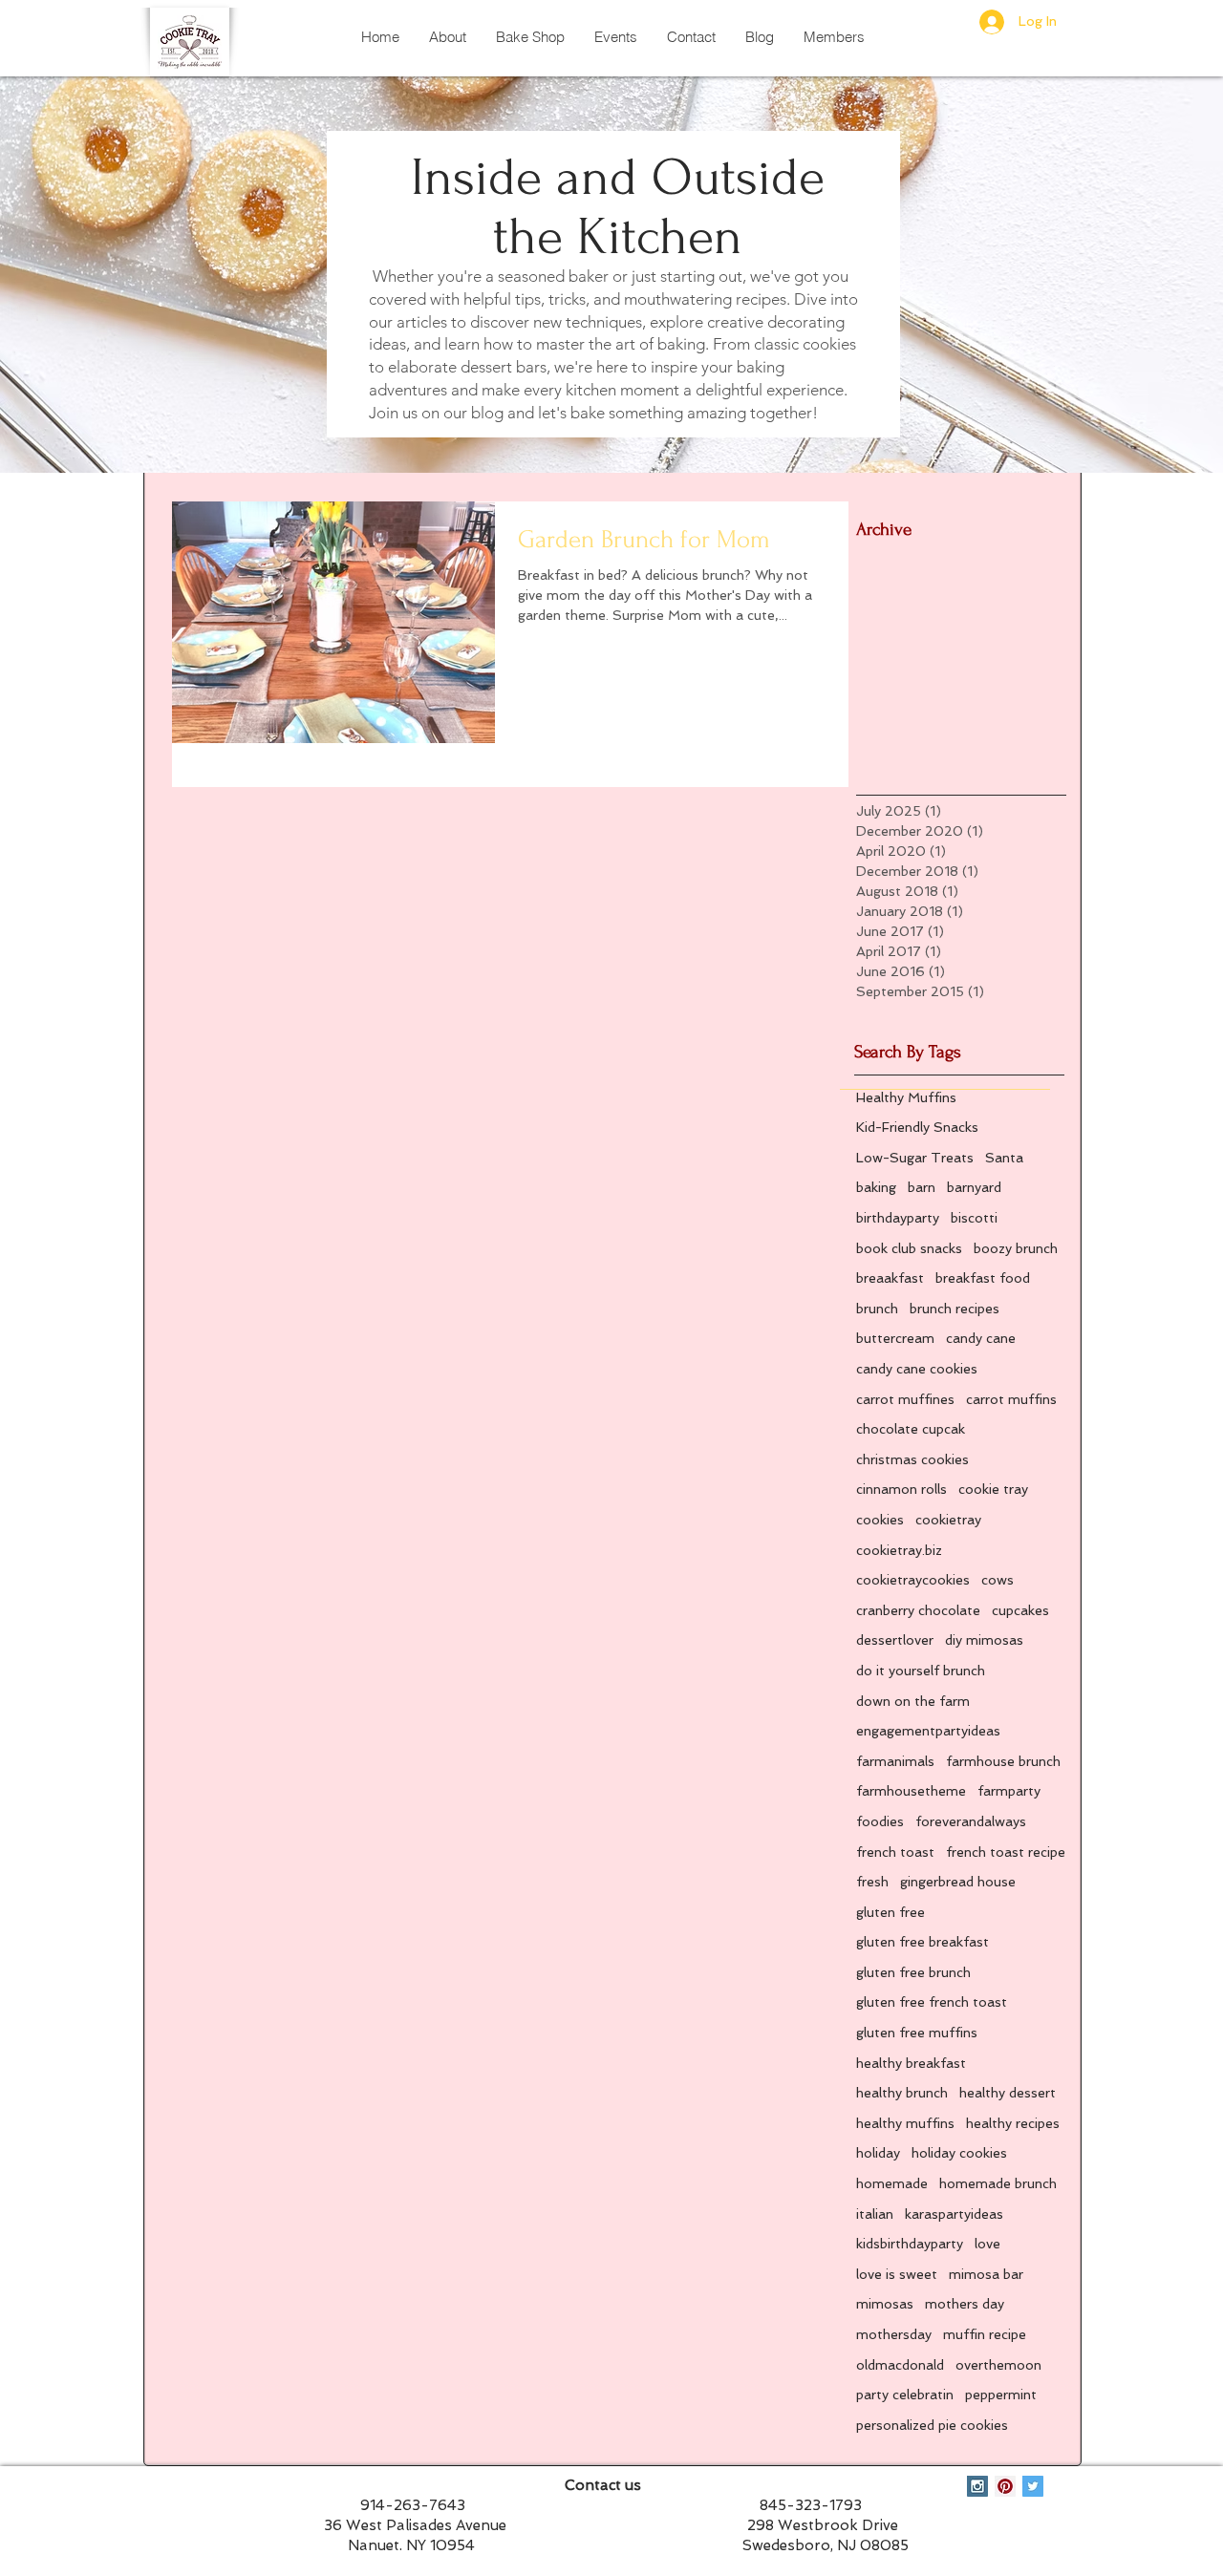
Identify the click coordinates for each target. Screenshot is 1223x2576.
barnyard (974, 1187)
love (987, 2244)
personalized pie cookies (932, 2425)
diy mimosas (984, 1640)
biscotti (974, 1218)
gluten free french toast (932, 2002)
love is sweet (897, 2274)
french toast (895, 1852)
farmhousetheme (911, 1791)
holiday (878, 2153)
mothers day (965, 2304)
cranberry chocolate (918, 1610)
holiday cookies (959, 2153)
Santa (1004, 1158)
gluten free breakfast (923, 1942)
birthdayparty (898, 1218)
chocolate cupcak (911, 1429)
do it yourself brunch (921, 1671)
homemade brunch (998, 2183)
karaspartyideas (954, 2214)
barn (922, 1187)
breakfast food (983, 1278)
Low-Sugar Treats (915, 1158)
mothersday (894, 2334)
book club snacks (909, 1248)
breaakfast (890, 1278)
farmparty (1009, 1791)
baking (876, 1187)
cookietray (948, 1520)
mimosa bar (986, 2274)
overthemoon (998, 2365)
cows (998, 1580)
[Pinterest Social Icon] (1005, 2486)
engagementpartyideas (928, 1731)
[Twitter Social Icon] (1033, 2486)
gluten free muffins (917, 2033)
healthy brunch (902, 2093)
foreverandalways (971, 1821)
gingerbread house (958, 1882)
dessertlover (895, 1640)
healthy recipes (1013, 2123)
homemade (892, 2183)
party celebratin (905, 2395)
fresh (872, 1882)
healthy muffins (905, 2123)
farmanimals (895, 1761)
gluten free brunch (913, 1972)
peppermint (1001, 2395)
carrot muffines (905, 1399)
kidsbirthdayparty (910, 2244)
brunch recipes (955, 1309)
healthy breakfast (911, 2063)
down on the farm (913, 1701)
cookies (880, 1520)
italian (875, 2214)
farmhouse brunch (1003, 1761)
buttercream (895, 1338)
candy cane (981, 1338)
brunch (877, 1309)
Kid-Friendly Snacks (917, 1127)
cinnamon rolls (901, 1489)
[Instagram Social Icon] (977, 2486)
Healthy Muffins (906, 1097)
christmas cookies (912, 1459)
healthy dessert (1008, 2093)
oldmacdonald (900, 2365)
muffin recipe (985, 2334)
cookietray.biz (899, 1550)
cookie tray (993, 1489)
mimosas (885, 2304)
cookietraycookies (913, 1580)
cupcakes (1020, 1610)
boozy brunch (1016, 1248)
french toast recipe (1006, 1852)
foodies (880, 1821)
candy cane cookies (917, 1369)
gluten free (890, 1912)
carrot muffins (1011, 1399)
